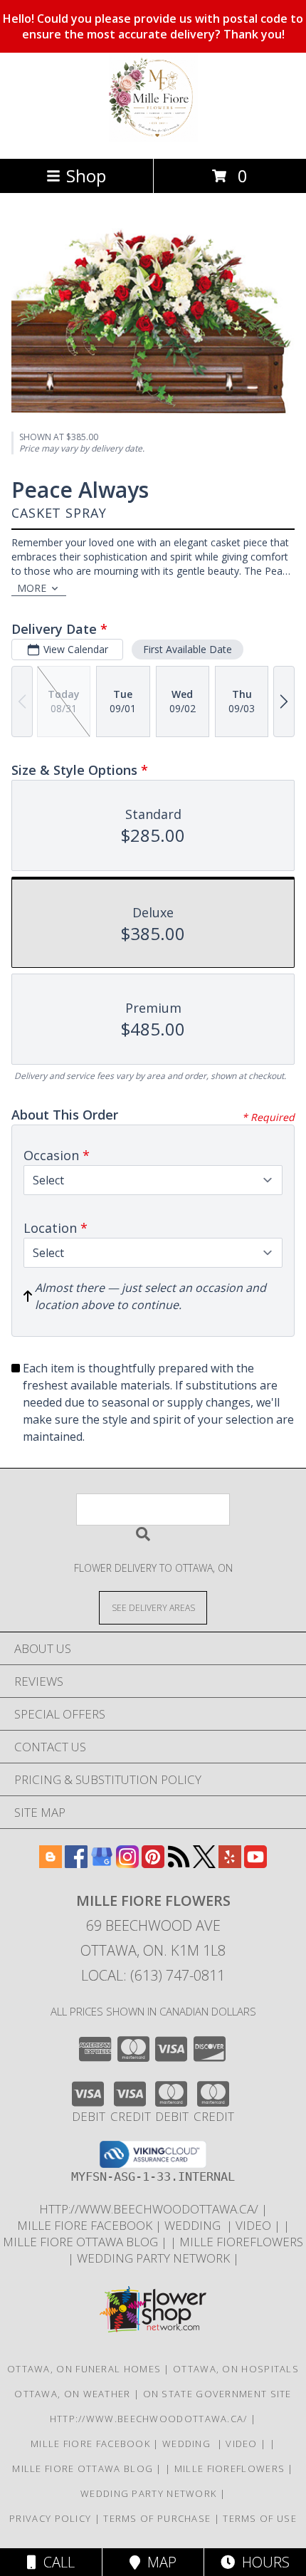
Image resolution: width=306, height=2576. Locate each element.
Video (255, 2225)
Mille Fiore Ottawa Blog (82, 2242)
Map (158, 2562)
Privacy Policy (50, 2518)
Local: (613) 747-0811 (153, 1975)
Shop (86, 176)
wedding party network (155, 2258)
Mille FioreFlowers (241, 2242)
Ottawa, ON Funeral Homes (84, 2369)
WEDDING (195, 2225)
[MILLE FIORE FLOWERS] (153, 138)
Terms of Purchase (157, 2518)
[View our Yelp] (230, 1863)
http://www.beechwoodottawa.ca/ (150, 2209)
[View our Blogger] (51, 1863)
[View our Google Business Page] (102, 1863)
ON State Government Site (217, 2394)
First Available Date (188, 649)
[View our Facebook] (76, 1863)
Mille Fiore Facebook (86, 2225)
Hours (262, 2562)
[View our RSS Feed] (179, 1863)
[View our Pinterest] (153, 1863)
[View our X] (204, 1863)
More (32, 588)
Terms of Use (260, 2518)
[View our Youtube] (255, 1863)
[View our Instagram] (127, 1863)
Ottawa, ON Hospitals (236, 2369)
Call (56, 2562)
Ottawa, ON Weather (72, 2394)
